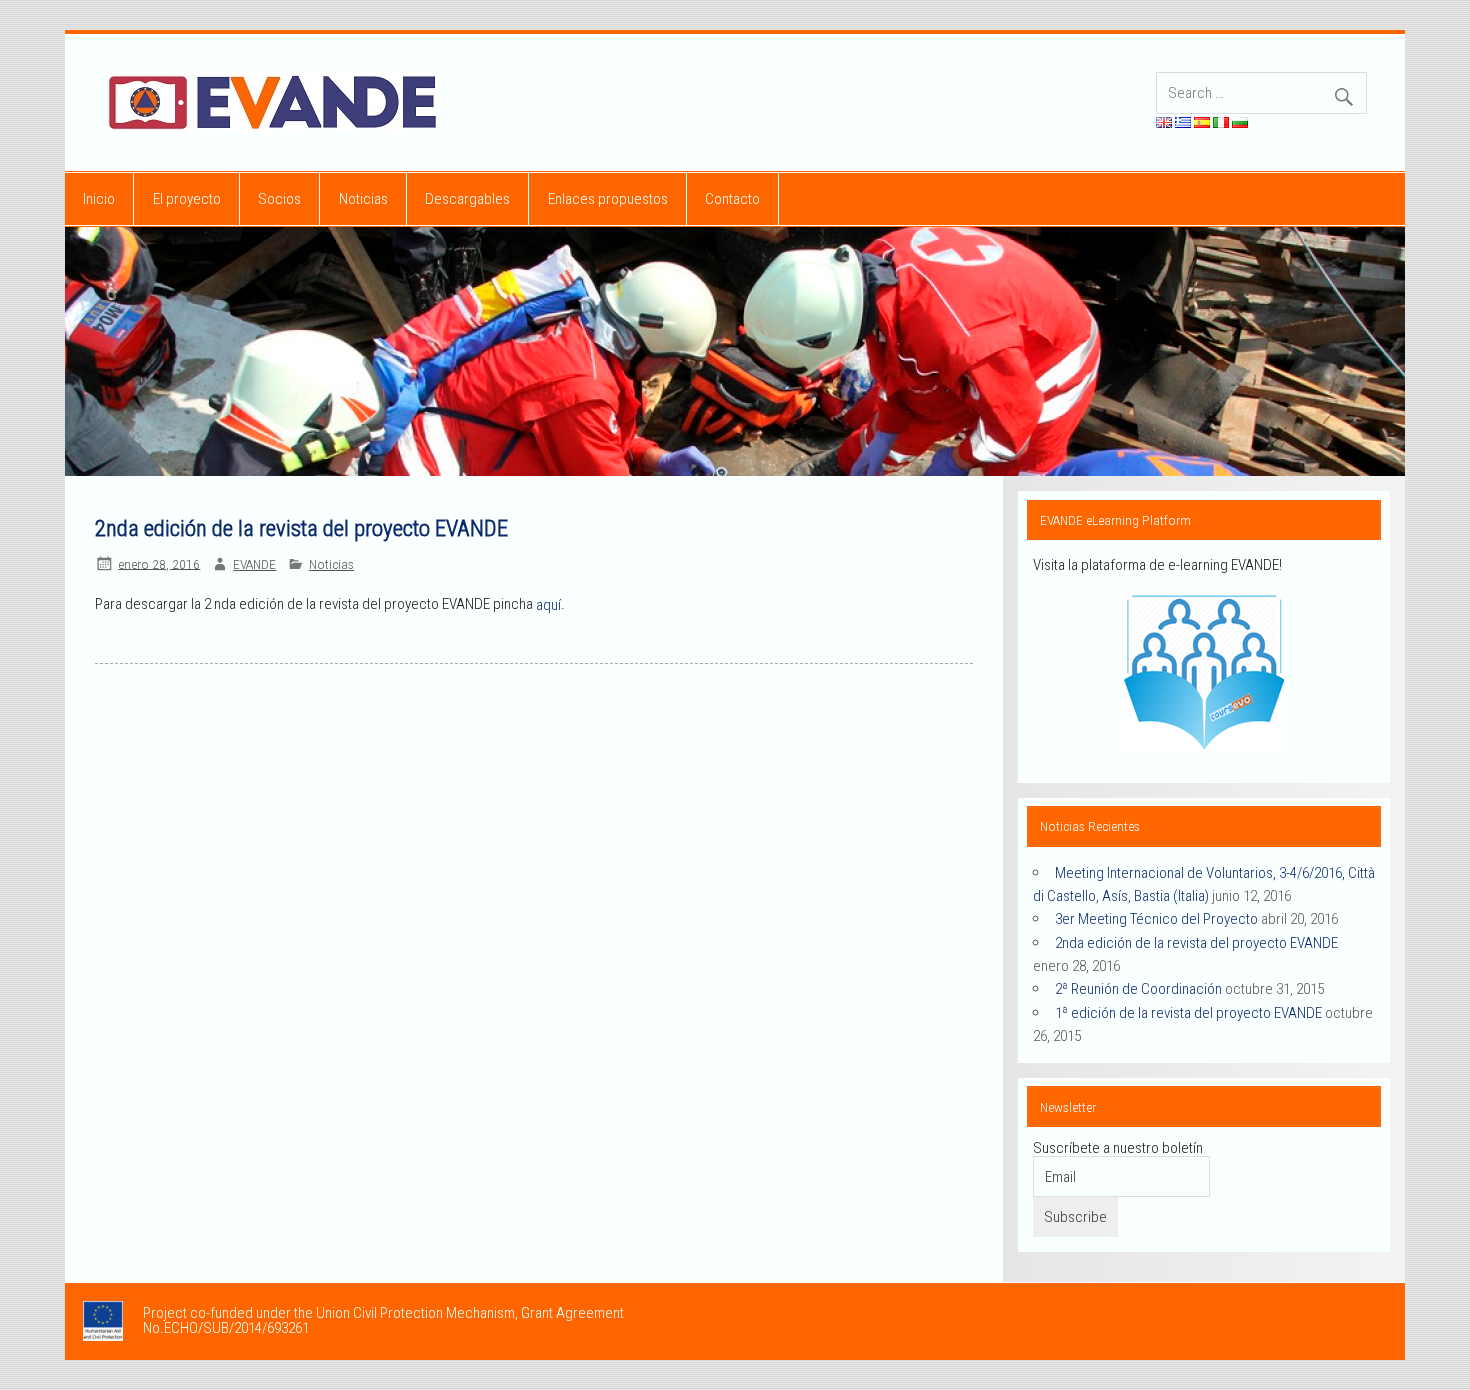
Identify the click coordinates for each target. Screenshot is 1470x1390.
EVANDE (254, 564)
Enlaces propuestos (608, 199)
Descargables (467, 199)
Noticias (363, 199)
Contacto (732, 199)
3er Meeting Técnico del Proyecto (1156, 919)
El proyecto (187, 199)
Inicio (99, 199)
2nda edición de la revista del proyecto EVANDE (1196, 942)
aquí (548, 605)
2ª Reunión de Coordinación (1138, 989)
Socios (279, 199)
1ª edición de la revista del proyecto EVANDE (1188, 1012)
